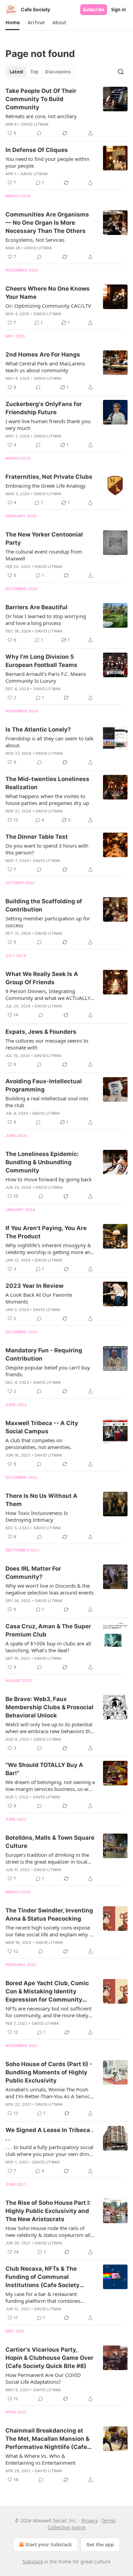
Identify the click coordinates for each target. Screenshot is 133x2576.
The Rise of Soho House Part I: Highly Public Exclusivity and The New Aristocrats (48, 2211)
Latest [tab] (17, 72)
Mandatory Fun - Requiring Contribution (44, 1354)
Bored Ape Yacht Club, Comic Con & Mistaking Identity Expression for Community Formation (47, 1992)
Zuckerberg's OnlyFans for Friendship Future (44, 408)
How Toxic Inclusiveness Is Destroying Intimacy (37, 1516)
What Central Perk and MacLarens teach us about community (45, 367)
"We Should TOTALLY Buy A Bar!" (44, 1769)
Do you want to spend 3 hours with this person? (47, 849)
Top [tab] (34, 72)
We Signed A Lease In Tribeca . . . (49, 2134)
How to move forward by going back (49, 1179)
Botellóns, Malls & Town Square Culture (50, 1842)
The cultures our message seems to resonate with (47, 1044)
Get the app (100, 2544)
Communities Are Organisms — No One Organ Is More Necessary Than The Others (47, 223)
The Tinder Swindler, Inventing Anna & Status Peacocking (49, 1914)
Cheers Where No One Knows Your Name (48, 293)
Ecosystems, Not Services (35, 240)
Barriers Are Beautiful (36, 607)
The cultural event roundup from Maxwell (44, 555)
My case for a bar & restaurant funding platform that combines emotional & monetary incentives (45, 2297)
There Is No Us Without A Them (41, 1500)
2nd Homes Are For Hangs (43, 354)
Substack (33, 2561)
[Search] (121, 72)
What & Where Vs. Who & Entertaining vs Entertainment (40, 2459)
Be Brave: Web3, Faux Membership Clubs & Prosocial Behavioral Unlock (49, 1707)
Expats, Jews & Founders (41, 1032)
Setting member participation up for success (48, 922)
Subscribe (94, 10)
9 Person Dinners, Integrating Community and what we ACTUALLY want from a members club (48, 994)
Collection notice (67, 2527)
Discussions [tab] (58, 72)
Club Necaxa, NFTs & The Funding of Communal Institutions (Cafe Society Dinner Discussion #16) (42, 2277)
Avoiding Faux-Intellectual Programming (44, 1085)
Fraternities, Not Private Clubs (49, 477)
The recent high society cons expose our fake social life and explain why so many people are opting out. (50, 1931)
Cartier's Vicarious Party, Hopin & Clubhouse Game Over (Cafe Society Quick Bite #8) (49, 2358)
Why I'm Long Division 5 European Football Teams (41, 661)
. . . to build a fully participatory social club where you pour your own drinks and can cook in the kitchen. (50, 2150)
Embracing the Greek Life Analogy (46, 486)
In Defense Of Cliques (37, 150)
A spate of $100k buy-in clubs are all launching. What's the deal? (48, 1647)
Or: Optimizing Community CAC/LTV (48, 306)
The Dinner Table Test (37, 837)
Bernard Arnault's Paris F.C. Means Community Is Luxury (46, 677)
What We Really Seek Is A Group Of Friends (42, 978)
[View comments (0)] (39, 133)
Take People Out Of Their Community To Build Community (41, 99)
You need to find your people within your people (47, 162)
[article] (66, 112)
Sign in (119, 10)
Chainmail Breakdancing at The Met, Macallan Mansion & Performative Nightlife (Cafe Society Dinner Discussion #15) (50, 2439)
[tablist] (40, 72)
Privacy (90, 2521)
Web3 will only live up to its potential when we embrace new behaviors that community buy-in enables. (50, 1728)
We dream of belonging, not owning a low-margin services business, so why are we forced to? (50, 1785)
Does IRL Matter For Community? (33, 1573)
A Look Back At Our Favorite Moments (39, 1298)
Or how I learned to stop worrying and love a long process (46, 619)
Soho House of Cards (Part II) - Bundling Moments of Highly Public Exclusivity (49, 2072)
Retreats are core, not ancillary (41, 116)
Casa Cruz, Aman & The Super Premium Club (48, 1630)
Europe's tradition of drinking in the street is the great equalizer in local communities (47, 1858)
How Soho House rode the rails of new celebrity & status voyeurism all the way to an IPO (48, 2231)
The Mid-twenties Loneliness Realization (47, 783)
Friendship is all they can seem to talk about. (49, 742)
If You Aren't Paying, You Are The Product (46, 1232)
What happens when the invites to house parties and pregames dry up (47, 799)
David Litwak (35, 124)
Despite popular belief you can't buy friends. (48, 1371)
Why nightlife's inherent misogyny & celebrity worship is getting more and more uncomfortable (49, 1249)
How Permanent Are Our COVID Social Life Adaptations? (43, 2378)
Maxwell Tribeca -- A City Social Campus (42, 1427)
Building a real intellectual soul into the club (47, 1102)
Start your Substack (49, 2544)
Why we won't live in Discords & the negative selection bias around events (50, 1589)
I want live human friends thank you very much (48, 424)
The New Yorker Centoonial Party (44, 539)
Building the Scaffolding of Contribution (44, 905)
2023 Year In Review (34, 1286)
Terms (109, 2521)
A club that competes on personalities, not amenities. (39, 1444)
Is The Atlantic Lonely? (38, 729)
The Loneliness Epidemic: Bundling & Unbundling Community (42, 1162)
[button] (12, 23)
